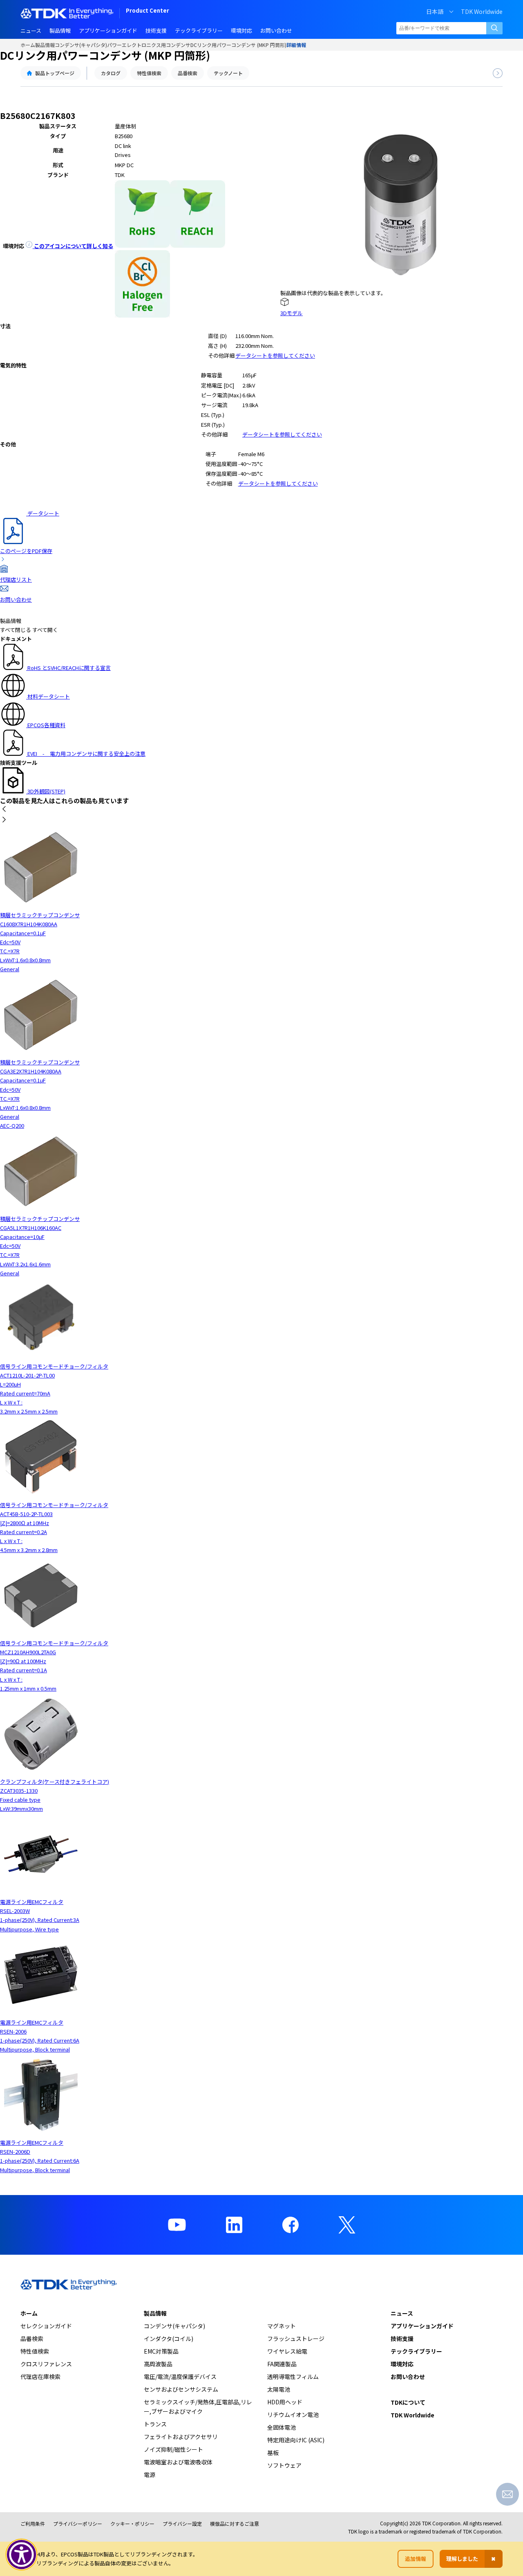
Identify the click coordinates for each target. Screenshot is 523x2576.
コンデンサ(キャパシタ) (81, 45)
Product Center (148, 11)
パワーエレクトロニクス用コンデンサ (149, 45)
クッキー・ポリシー (132, 2523)
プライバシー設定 (182, 2523)
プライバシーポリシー (78, 2523)
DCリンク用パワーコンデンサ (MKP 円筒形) (238, 45)
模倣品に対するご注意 (235, 2523)
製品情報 (45, 45)
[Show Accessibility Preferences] (22, 2555)
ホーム (28, 45)
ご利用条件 (33, 2523)
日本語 (435, 11)
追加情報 (416, 2559)
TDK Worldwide (482, 11)
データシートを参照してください (275, 355)
